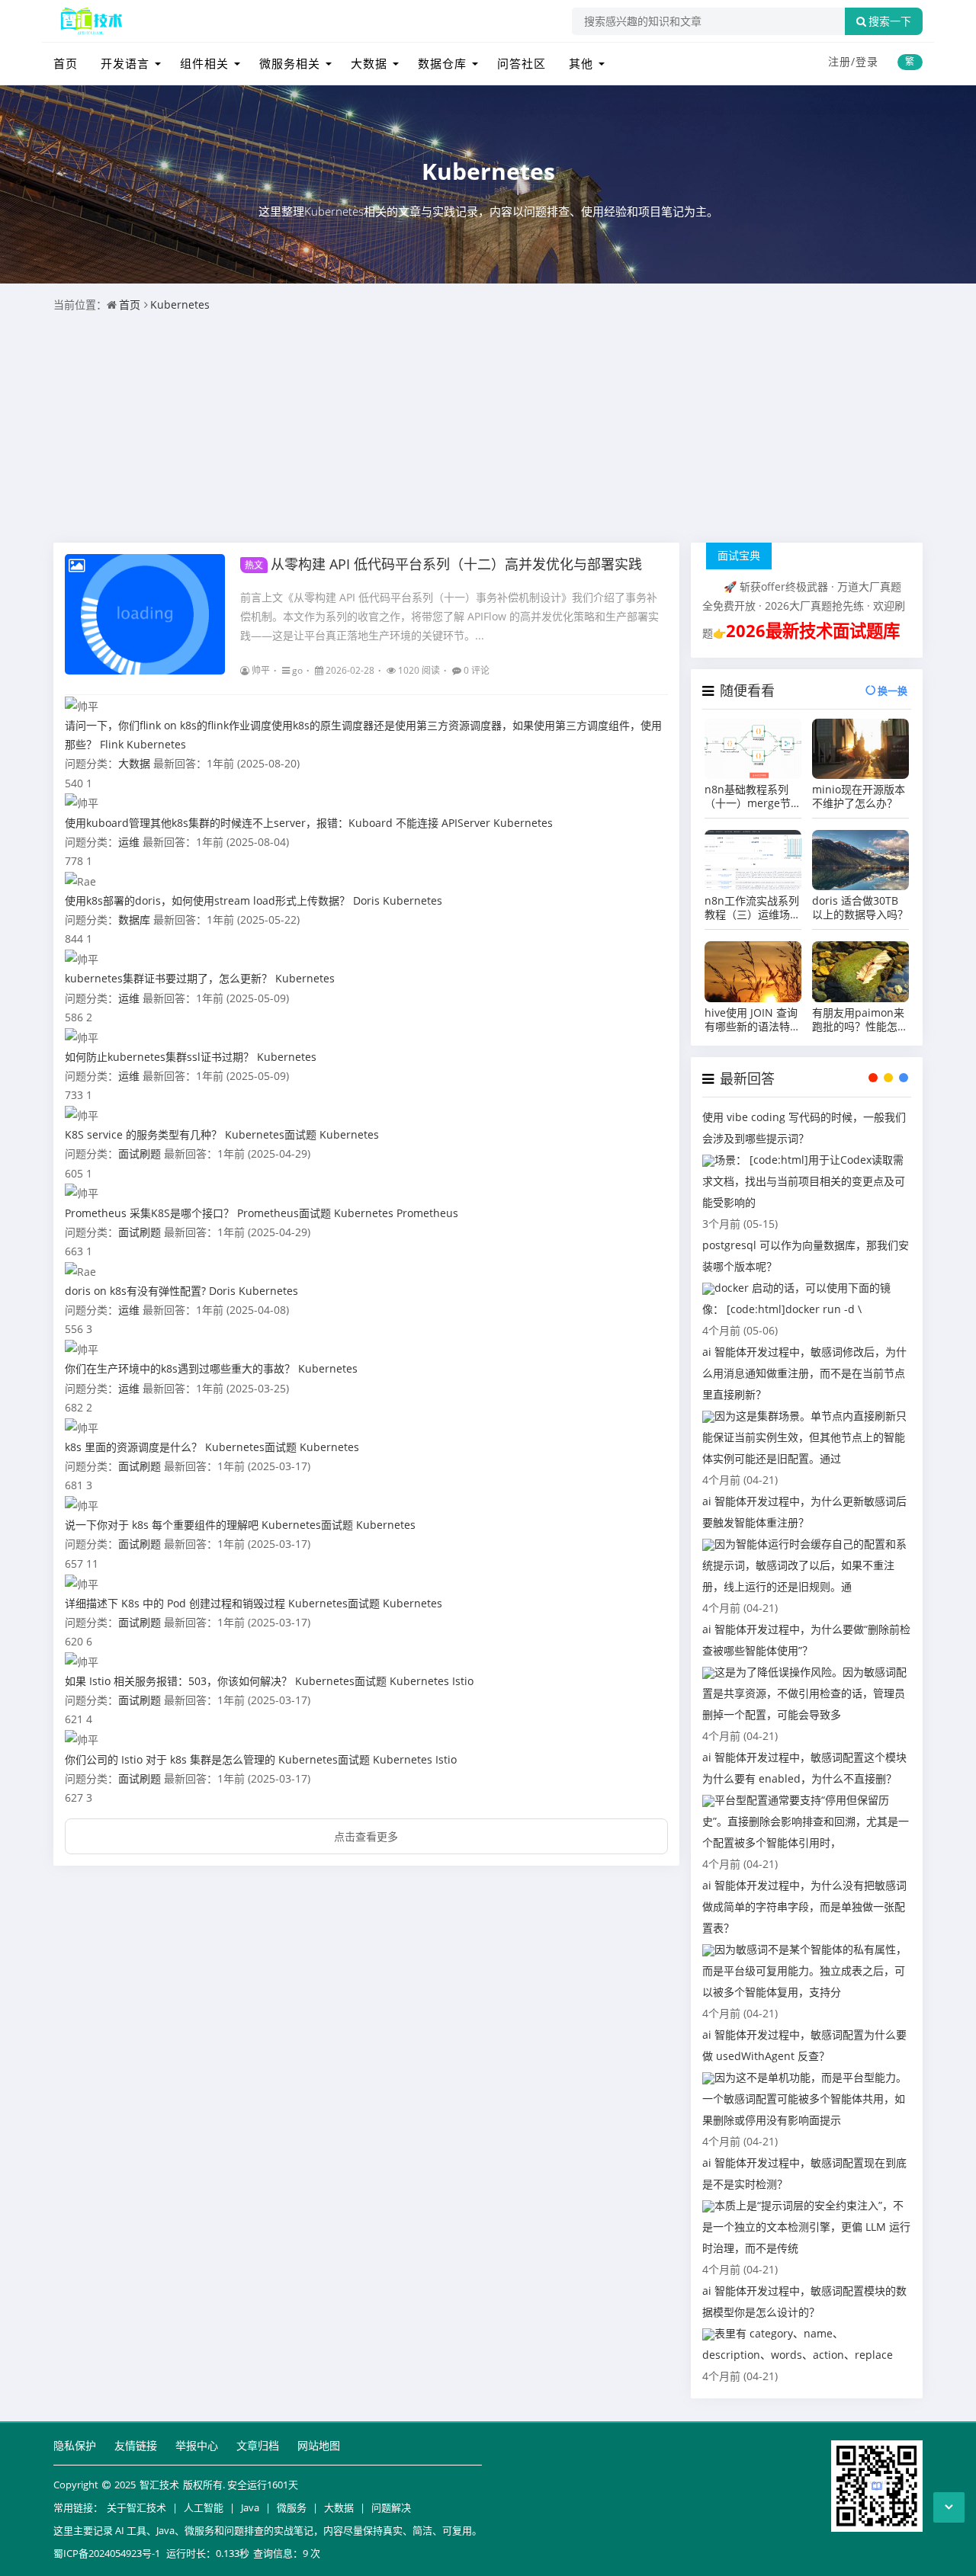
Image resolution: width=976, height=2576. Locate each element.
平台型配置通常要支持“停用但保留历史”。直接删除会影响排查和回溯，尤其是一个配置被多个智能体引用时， (806, 1821)
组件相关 (204, 63)
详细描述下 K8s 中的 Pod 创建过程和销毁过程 (175, 1603)
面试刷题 (140, 1153)
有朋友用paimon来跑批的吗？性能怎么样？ (860, 1020)
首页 (66, 63)
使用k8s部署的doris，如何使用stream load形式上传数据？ (207, 900)
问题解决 (391, 2507)
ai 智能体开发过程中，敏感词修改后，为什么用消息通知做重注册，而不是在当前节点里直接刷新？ (804, 1373)
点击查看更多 (366, 1836)
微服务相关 (290, 63)
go (297, 670)
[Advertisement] (488, 428)
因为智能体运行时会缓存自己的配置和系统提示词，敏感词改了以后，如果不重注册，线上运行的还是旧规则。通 (804, 1565)
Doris (366, 900)
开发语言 (125, 63)
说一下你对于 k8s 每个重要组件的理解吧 (162, 1525)
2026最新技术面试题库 (813, 631)
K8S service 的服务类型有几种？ (143, 1134)
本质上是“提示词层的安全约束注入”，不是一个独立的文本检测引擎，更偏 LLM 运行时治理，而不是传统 (806, 2227)
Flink (112, 744)
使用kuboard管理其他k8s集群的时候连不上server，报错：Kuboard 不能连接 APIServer (278, 823)
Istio (463, 1681)
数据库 (134, 920)
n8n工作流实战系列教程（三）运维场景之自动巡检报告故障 (753, 908)
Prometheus (427, 1213)
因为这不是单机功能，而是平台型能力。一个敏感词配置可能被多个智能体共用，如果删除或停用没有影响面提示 (804, 2099)
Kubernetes (488, 171)
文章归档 (258, 2445)
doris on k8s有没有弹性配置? (135, 1291)
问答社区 (522, 63)
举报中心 (197, 2445)
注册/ (842, 61)
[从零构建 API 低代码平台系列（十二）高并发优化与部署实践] (145, 614)
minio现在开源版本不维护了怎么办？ (859, 796)
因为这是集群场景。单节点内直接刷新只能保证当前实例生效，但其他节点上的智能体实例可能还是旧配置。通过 (804, 1437)
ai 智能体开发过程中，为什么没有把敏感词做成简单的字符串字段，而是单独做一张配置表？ (804, 1906)
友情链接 (136, 2445)
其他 (581, 63)
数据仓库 (442, 63)
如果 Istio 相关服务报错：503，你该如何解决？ (178, 1681)
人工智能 (204, 2507)
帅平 (261, 670)
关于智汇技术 (136, 2507)
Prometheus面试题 (284, 1213)
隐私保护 (75, 2445)
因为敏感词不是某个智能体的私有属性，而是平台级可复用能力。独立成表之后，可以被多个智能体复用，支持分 (804, 1970)
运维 (129, 842)
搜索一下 (890, 21)
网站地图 (319, 2445)
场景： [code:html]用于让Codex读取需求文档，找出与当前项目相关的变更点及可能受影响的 (804, 1181)
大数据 (369, 63)
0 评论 (477, 670)
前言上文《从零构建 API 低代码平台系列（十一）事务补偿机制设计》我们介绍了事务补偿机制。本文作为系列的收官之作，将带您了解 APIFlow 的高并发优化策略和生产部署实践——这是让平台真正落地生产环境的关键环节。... (449, 616)
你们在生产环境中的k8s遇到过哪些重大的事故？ (180, 1368)
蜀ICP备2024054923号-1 (107, 2553)
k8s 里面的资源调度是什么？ (133, 1447)
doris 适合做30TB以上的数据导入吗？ (860, 908)
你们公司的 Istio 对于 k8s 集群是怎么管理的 (170, 1759)
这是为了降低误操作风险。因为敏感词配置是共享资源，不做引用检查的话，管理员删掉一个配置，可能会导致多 (804, 1693)
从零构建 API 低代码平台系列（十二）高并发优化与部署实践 (443, 564)
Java (250, 2507)
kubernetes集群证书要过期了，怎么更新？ (169, 978)
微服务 (292, 2507)
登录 (867, 61)
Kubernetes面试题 (271, 1134)
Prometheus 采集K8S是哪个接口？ (149, 1213)
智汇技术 (159, 2485)
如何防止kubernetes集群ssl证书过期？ (159, 1057)
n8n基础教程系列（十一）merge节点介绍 (748, 796)
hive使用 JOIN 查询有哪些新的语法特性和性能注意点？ (753, 1020)
